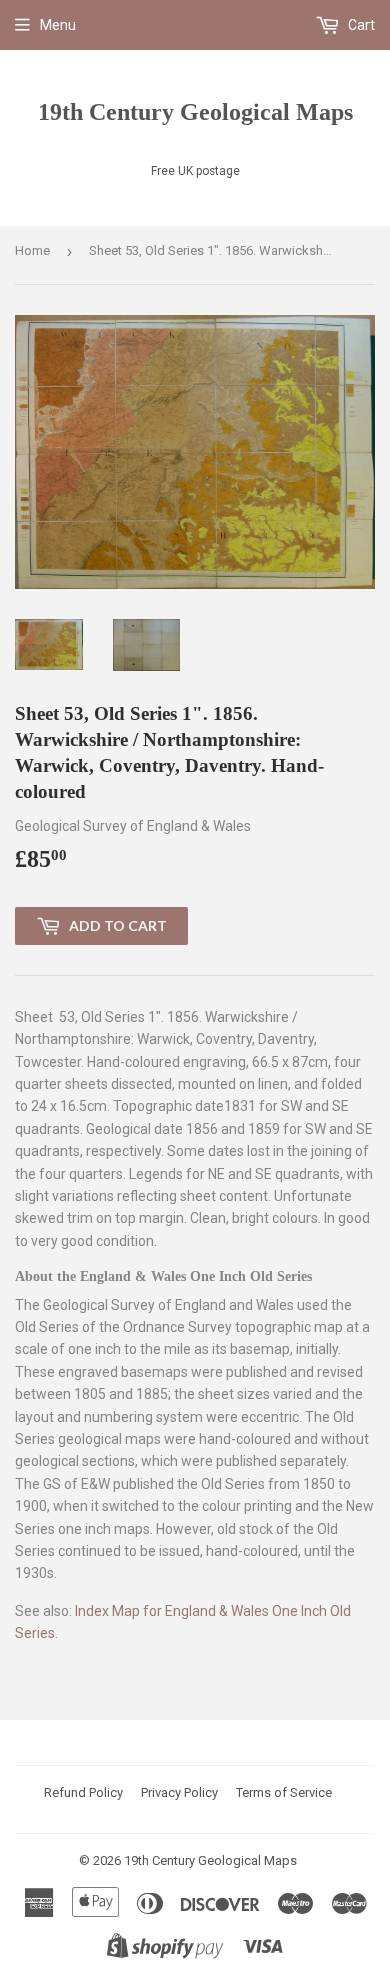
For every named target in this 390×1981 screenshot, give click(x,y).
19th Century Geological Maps (195, 111)
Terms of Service (284, 1792)
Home (32, 250)
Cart (360, 25)
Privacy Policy (179, 1792)
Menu (58, 25)
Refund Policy (83, 1792)
